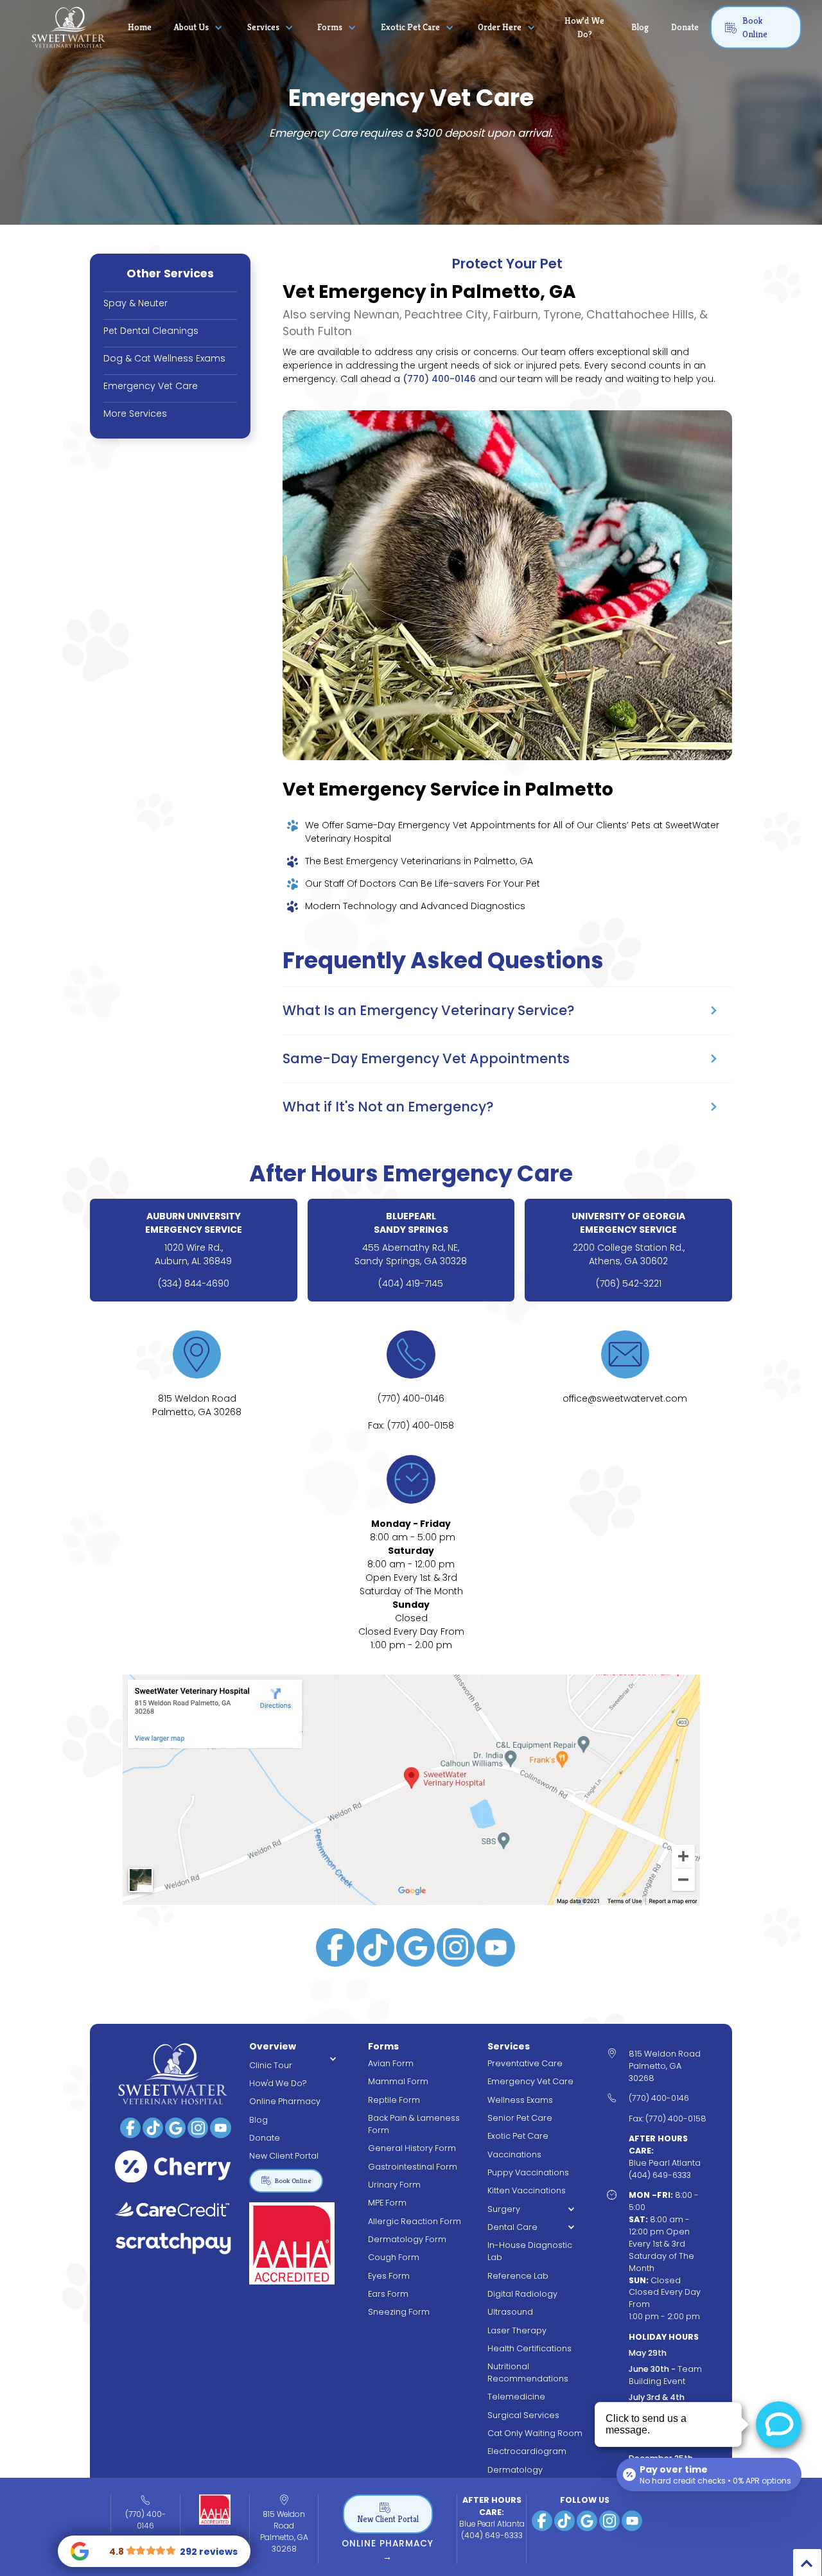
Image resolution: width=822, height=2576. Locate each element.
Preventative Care (525, 2063)
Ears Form (388, 2294)
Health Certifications (529, 2348)
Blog (640, 27)
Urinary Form (394, 2185)
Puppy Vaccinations (528, 2172)
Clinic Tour (271, 2065)
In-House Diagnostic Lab (530, 2251)
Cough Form (394, 2257)
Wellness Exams (520, 2100)
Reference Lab (518, 2276)
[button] (200, 28)
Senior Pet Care (520, 2118)
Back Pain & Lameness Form (414, 2124)
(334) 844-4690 (194, 1284)
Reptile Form (394, 2100)
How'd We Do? (278, 2083)
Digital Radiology (522, 2294)
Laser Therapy (517, 2330)
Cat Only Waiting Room (535, 2433)
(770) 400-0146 (439, 379)
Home (140, 27)
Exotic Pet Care (518, 2136)
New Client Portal (284, 2156)
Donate (685, 27)
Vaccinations (514, 2154)
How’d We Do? (584, 27)
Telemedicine (516, 2397)
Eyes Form (389, 2276)
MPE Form (387, 2203)
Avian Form (391, 2063)
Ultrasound (510, 2312)
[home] (69, 27)
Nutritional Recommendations (528, 2372)
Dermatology (515, 2470)
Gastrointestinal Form (413, 2167)
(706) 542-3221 (629, 1284)
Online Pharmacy (285, 2101)
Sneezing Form (399, 2312)
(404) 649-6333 (492, 2535)
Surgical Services (523, 2415)
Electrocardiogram (527, 2451)
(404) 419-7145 (411, 1284)
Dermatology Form (407, 2239)
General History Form (412, 2148)
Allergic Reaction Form (415, 2221)
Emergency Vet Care (530, 2081)
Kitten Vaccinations (527, 2190)
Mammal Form (398, 2081)
